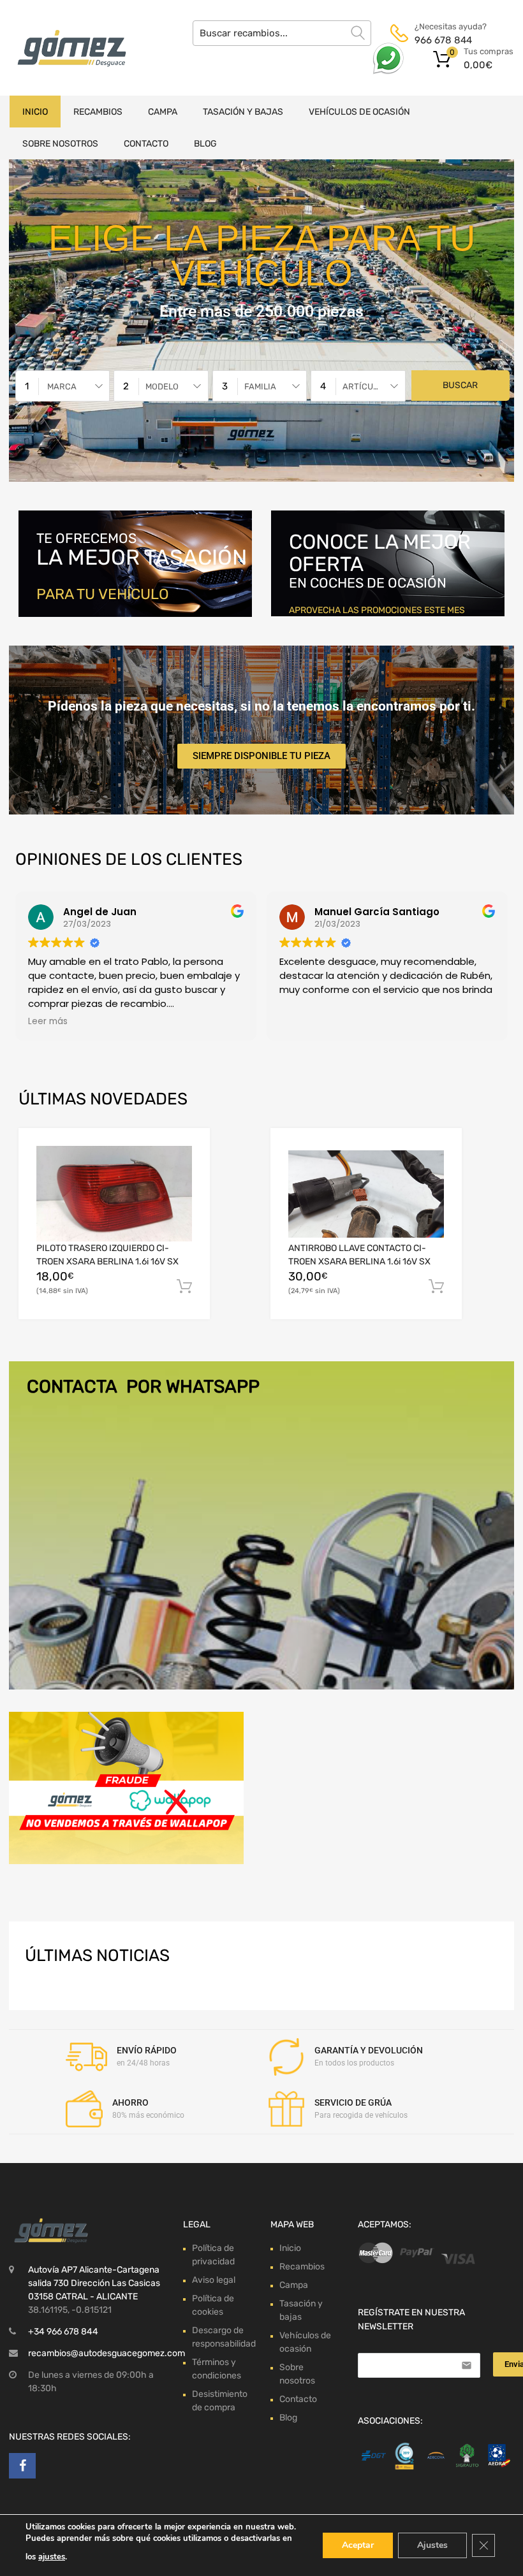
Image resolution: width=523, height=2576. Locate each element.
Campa (163, 112)
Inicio (35, 112)
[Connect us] (22, 2466)
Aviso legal (214, 2280)
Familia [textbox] (260, 387)
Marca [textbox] (62, 387)
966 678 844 (443, 40)
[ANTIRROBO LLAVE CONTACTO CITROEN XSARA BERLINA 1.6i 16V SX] (366, 1194)
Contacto (146, 144)
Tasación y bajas (243, 112)
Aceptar (358, 2545)
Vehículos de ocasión (359, 112)
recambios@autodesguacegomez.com (107, 2353)
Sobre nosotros (60, 144)
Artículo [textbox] (363, 387)
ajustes (52, 2557)
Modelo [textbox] (162, 387)
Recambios (98, 112)
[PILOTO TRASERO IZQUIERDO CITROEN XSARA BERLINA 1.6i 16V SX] (114, 1194)
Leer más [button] (48, 1022)
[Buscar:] (282, 33)
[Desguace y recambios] (64, 48)
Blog (205, 144)
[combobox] (63, 386)
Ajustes (432, 2545)
